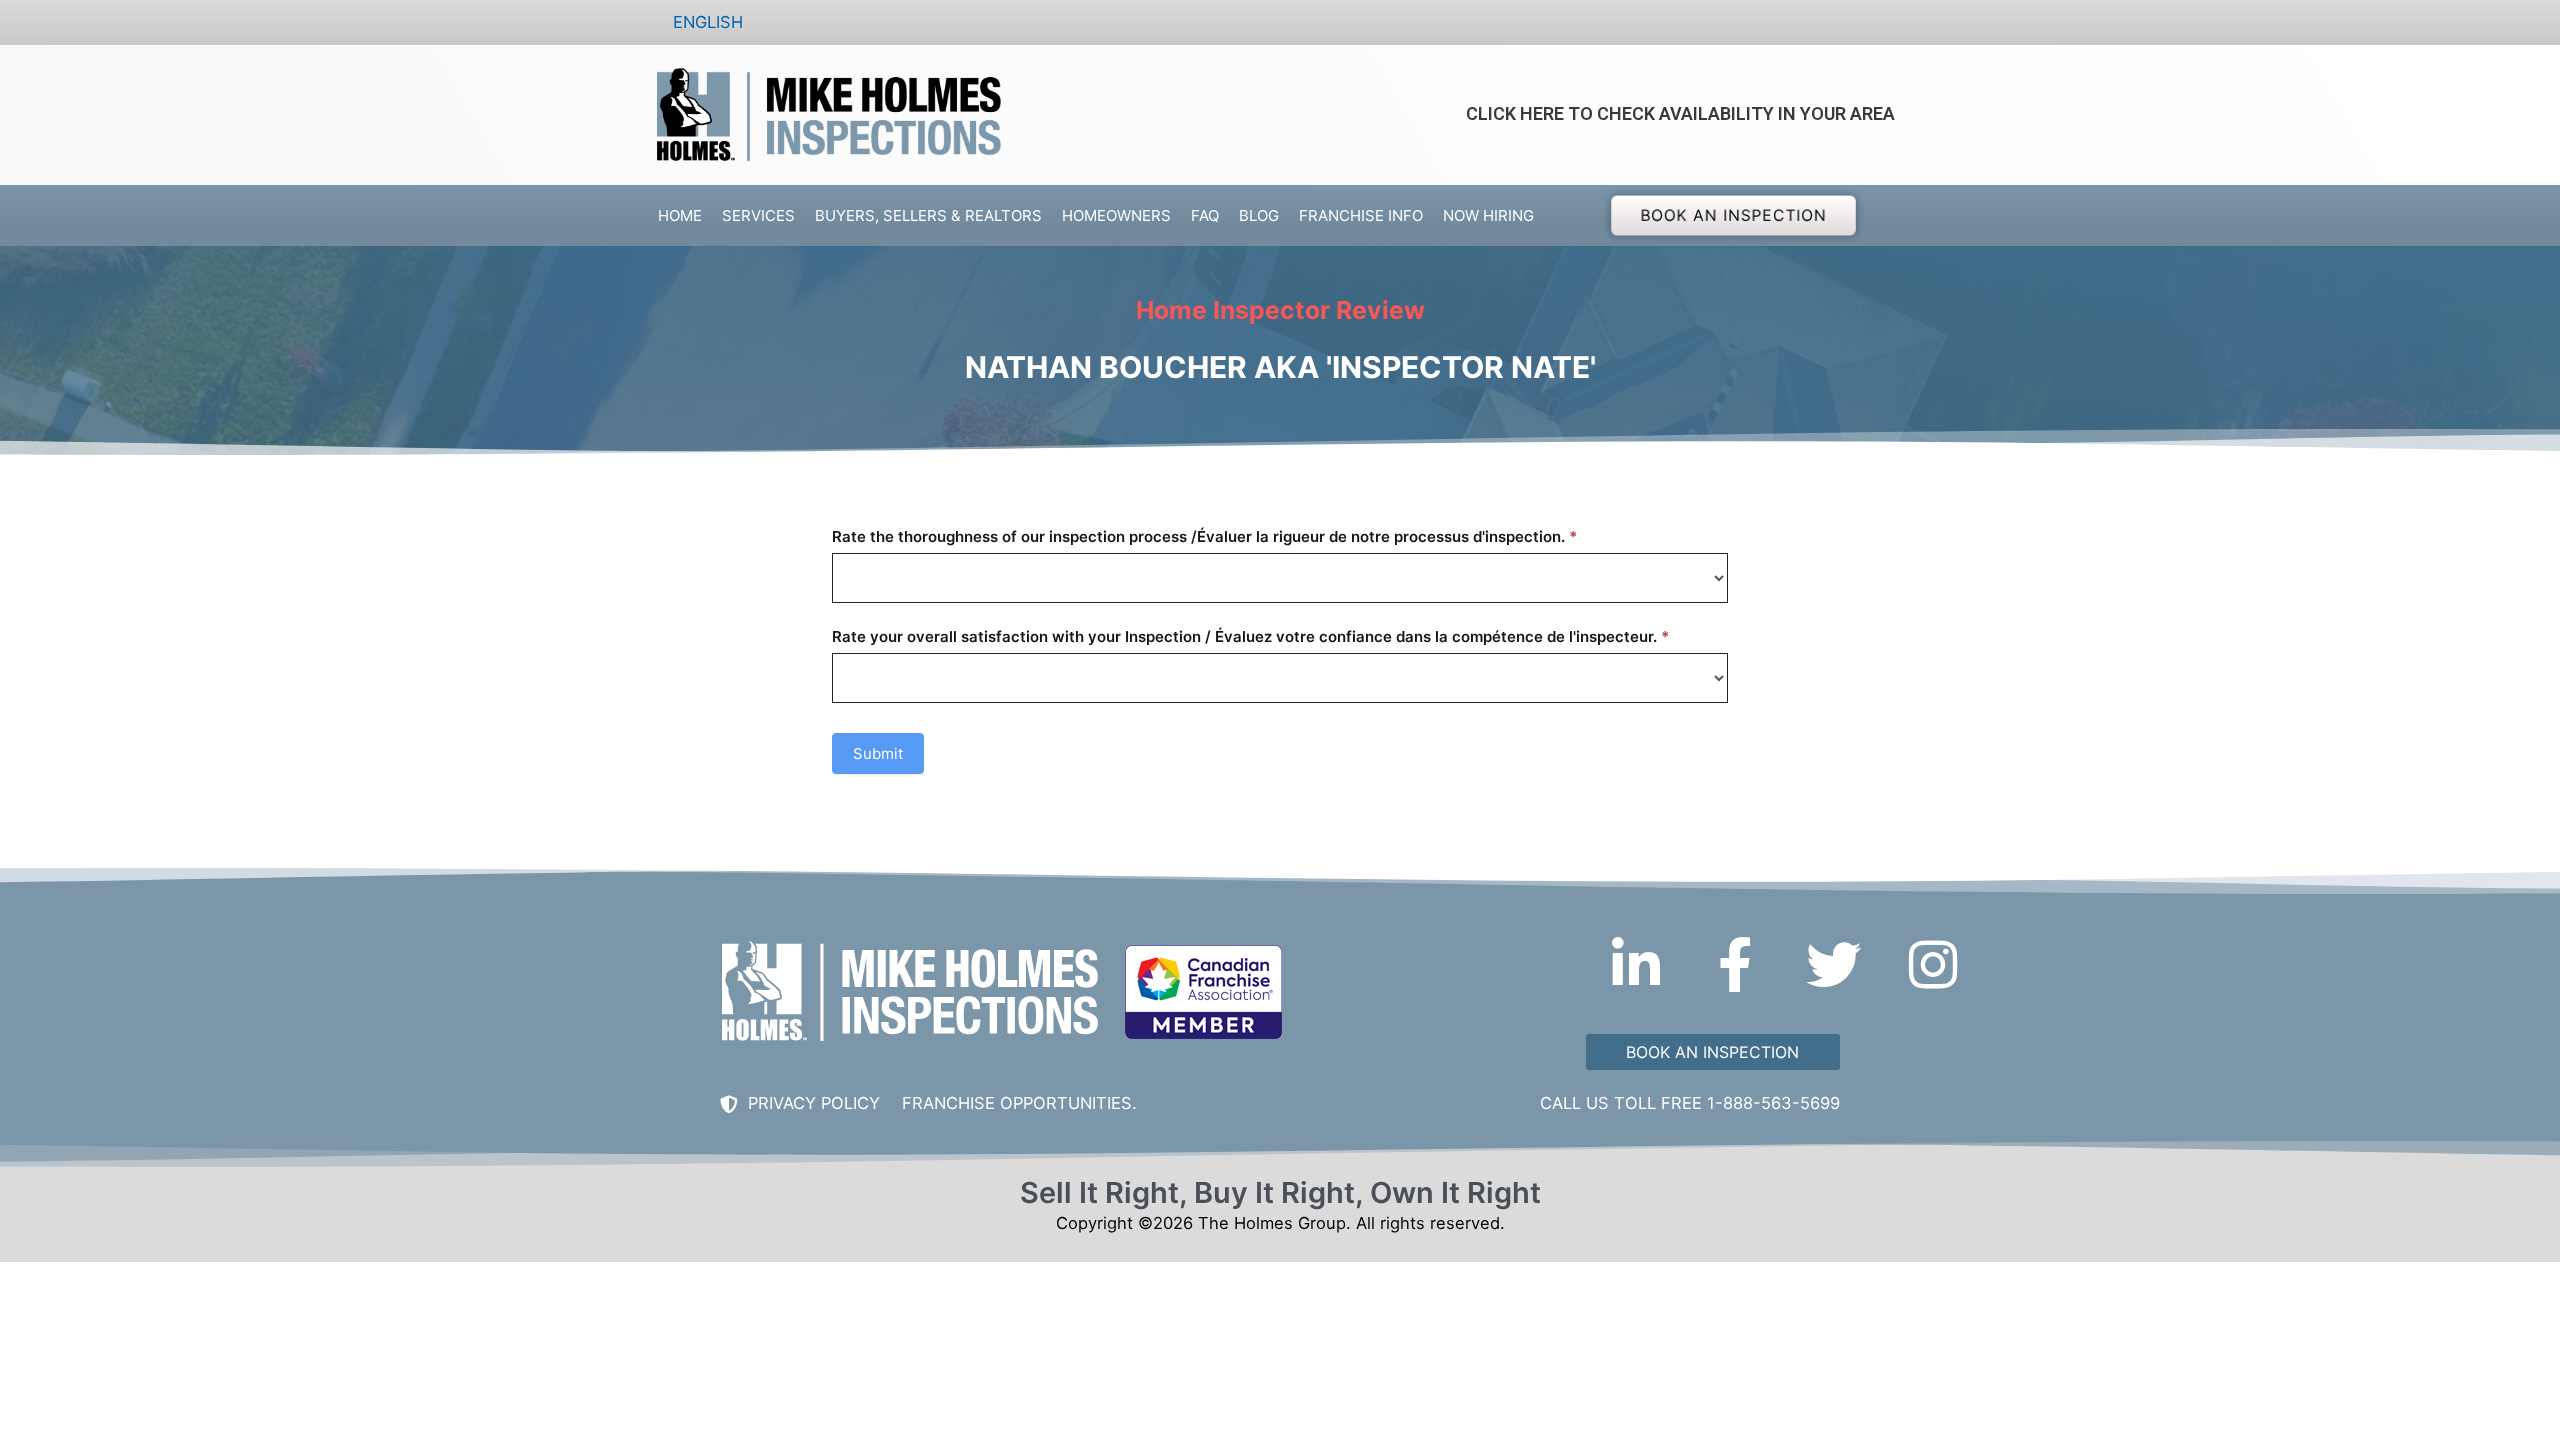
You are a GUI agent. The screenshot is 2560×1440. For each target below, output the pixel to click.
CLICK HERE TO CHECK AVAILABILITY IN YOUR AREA (1680, 113)
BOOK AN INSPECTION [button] (1734, 214)
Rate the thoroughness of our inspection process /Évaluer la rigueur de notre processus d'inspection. (1204, 536)
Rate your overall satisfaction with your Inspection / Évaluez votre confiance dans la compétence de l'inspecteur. (1250, 636)
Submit (878, 753)
